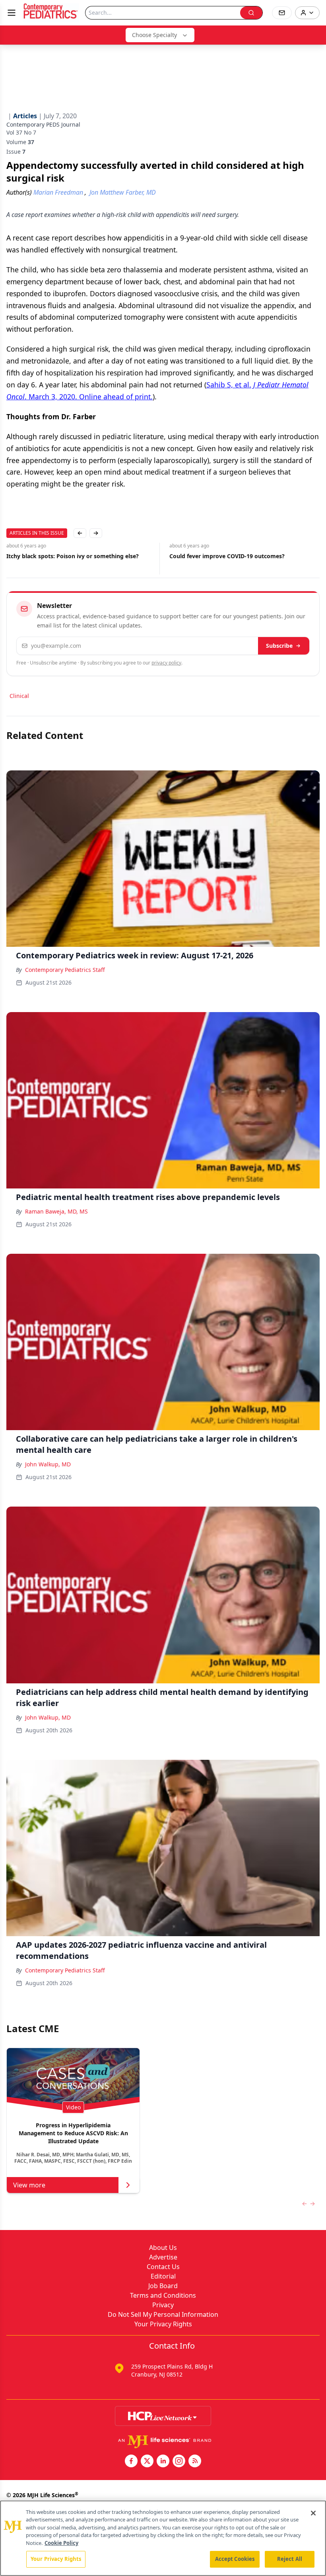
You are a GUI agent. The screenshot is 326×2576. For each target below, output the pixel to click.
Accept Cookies (235, 2559)
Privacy (163, 2305)
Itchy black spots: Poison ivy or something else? (73, 556)
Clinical (19, 696)
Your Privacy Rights (163, 2324)
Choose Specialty (154, 35)
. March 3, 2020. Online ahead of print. (89, 397)
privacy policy (166, 663)
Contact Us (163, 2267)
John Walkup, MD (48, 1464)
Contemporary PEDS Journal (43, 124)
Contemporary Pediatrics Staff (65, 970)
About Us (163, 2248)
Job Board (163, 2286)
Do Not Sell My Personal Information (163, 2314)
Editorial (163, 2276)
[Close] (313, 2513)
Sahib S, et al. (229, 385)
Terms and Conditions (163, 2295)
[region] (163, 2538)
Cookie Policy (61, 2543)
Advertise (163, 2257)
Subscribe (279, 646)
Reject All (290, 2559)
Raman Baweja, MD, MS (56, 1211)
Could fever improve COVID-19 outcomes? (227, 556)
